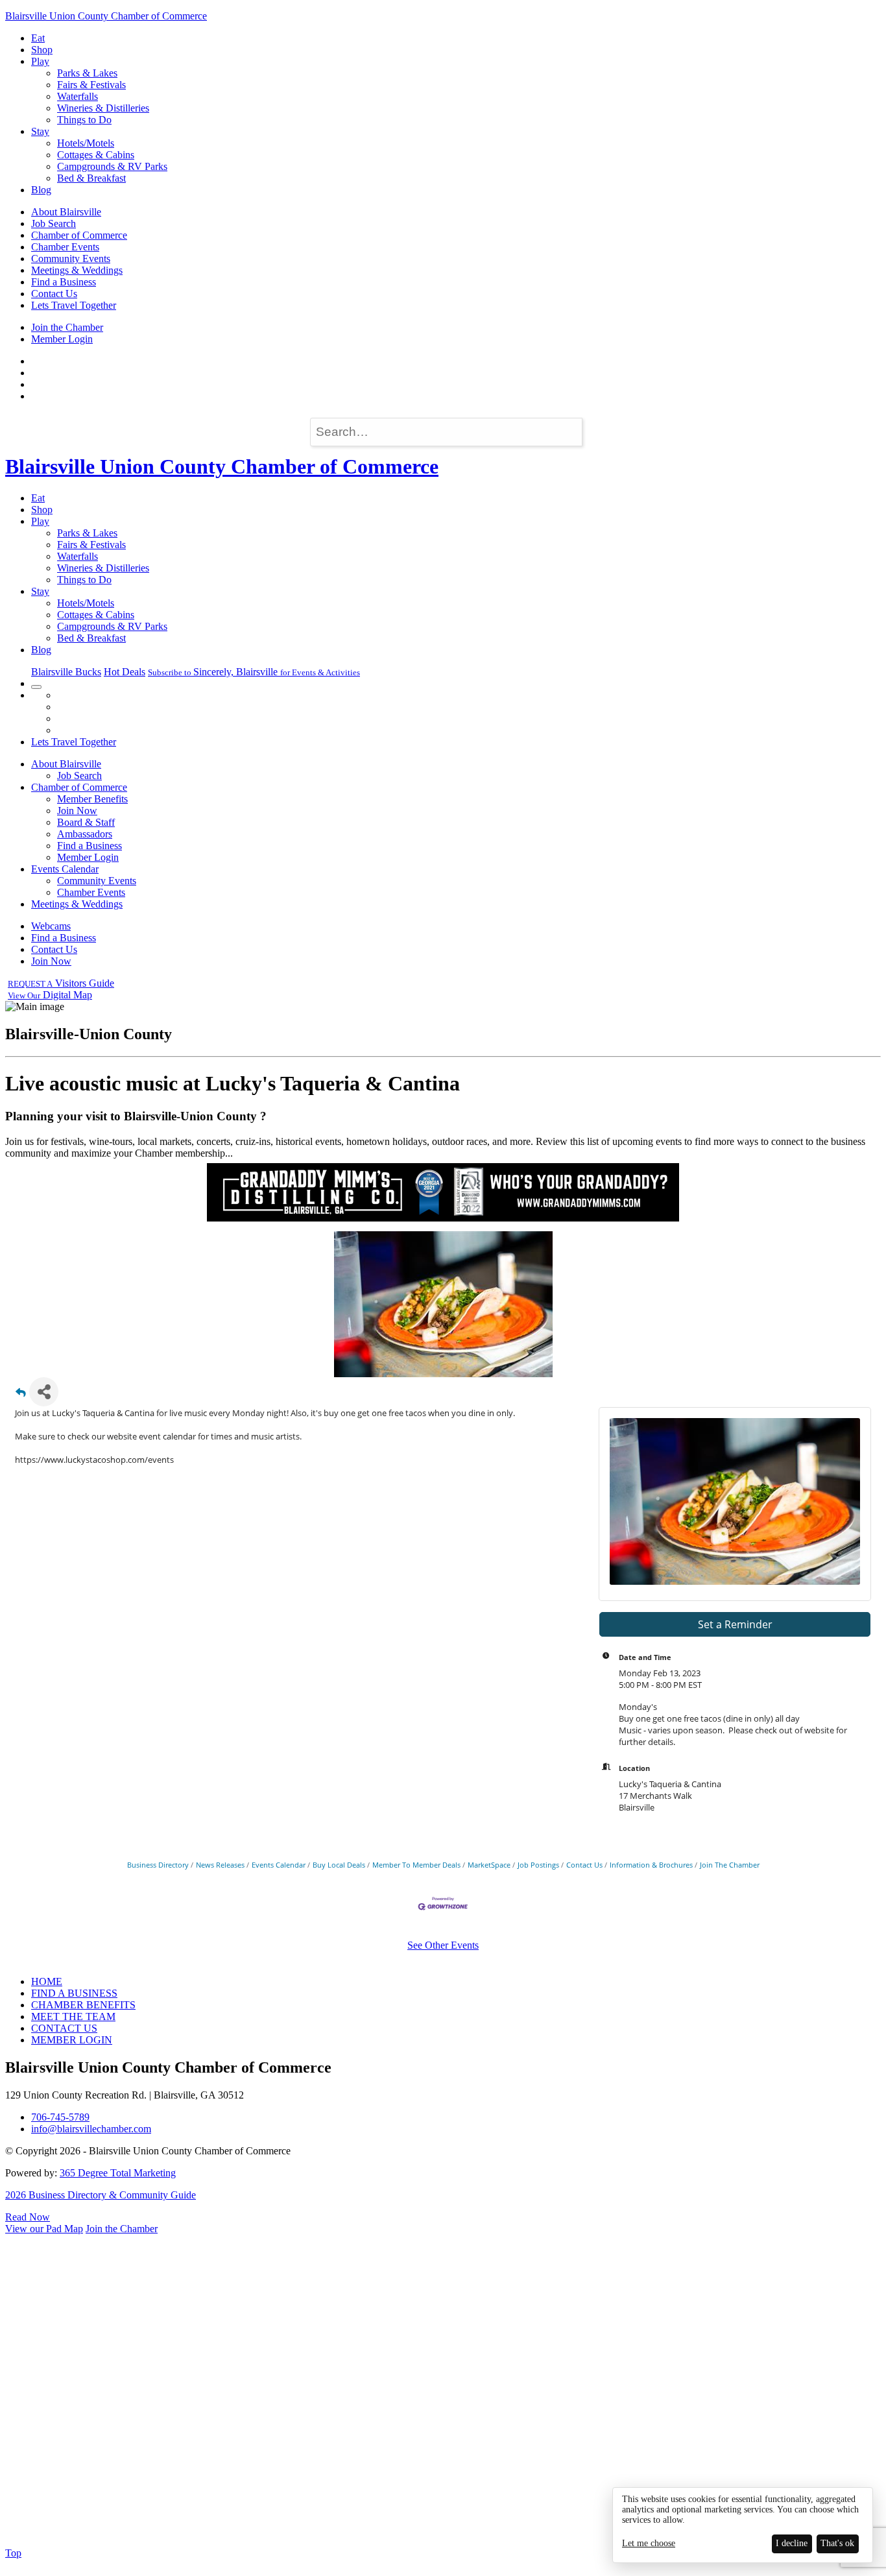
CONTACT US (64, 2028)
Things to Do (84, 120)
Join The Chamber (730, 1865)
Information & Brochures (651, 1865)
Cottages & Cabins (96, 155)
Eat (38, 38)
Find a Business (64, 282)
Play (40, 61)
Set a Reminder (735, 1624)
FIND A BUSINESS (74, 1993)
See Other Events (443, 1945)
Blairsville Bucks (66, 672)
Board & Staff (86, 822)
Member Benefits (92, 799)
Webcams (51, 926)
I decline (792, 2543)
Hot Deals (125, 672)
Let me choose (649, 2543)
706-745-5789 (60, 2117)
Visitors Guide (61, 983)
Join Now (77, 811)
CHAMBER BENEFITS (83, 2005)
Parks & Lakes (87, 73)
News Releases (220, 1865)
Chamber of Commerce (79, 235)
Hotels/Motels (86, 143)
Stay (40, 131)
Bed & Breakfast (91, 178)
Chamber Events (65, 247)
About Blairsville (66, 212)
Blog (41, 190)
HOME (47, 1981)
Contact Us (54, 294)
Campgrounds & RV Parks (112, 166)
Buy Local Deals (339, 1865)
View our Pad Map (44, 2229)
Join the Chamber (67, 327)
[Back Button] (21, 1396)
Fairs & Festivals (91, 85)
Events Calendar (65, 869)
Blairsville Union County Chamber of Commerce (106, 16)
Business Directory (158, 1865)
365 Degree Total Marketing (118, 2173)
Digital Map (50, 995)
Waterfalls (78, 96)
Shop (42, 50)
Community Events (71, 259)
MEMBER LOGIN (72, 2040)
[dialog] (743, 2525)
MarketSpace (489, 1865)
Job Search (54, 223)
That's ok (837, 2543)
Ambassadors (85, 834)
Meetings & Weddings (77, 270)
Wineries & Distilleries (103, 108)
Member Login (62, 339)
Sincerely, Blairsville (254, 672)
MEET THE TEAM (73, 2016)
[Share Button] (44, 1392)
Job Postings (538, 1865)
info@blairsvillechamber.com (91, 2129)
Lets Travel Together (74, 305)
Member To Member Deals (416, 1865)
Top (13, 2553)
